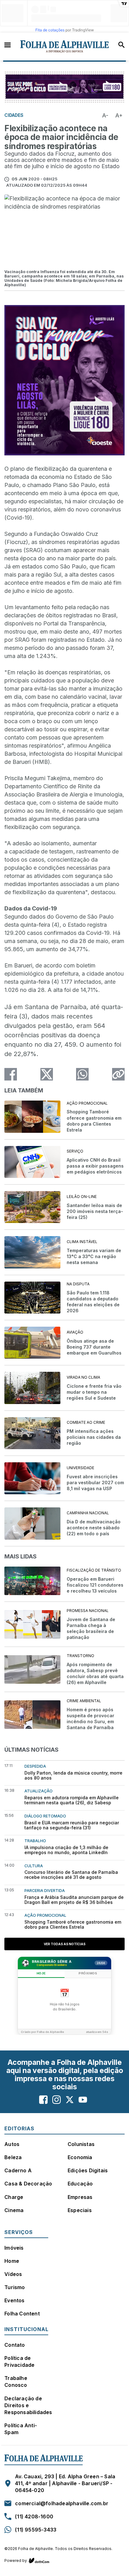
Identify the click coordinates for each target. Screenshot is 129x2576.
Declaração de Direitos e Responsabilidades (28, 2405)
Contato (15, 2345)
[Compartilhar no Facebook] (11, 1074)
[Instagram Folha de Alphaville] (57, 2100)
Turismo (15, 2287)
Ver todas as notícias (65, 1944)
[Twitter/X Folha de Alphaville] (70, 2100)
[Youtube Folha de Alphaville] (83, 2100)
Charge (14, 2197)
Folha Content (22, 2314)
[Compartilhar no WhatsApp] (82, 1074)
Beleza (13, 2157)
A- (105, 115)
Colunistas (81, 2144)
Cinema (14, 2210)
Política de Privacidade (19, 2361)
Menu (8, 44)
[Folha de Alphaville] (65, 47)
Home (12, 2261)
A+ (119, 115)
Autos (12, 2144)
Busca (121, 45)
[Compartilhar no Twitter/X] (47, 1074)
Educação (80, 2184)
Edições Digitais (88, 2170)
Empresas (80, 2197)
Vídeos (13, 2274)
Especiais (80, 2210)
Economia (80, 2157)
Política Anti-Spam (21, 2429)
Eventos (14, 2300)
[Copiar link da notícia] (118, 1074)
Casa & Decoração (28, 2184)
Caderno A (18, 2170)
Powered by (16, 2560)
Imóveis (14, 2248)
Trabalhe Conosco (16, 2382)
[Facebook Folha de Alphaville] (43, 2100)
